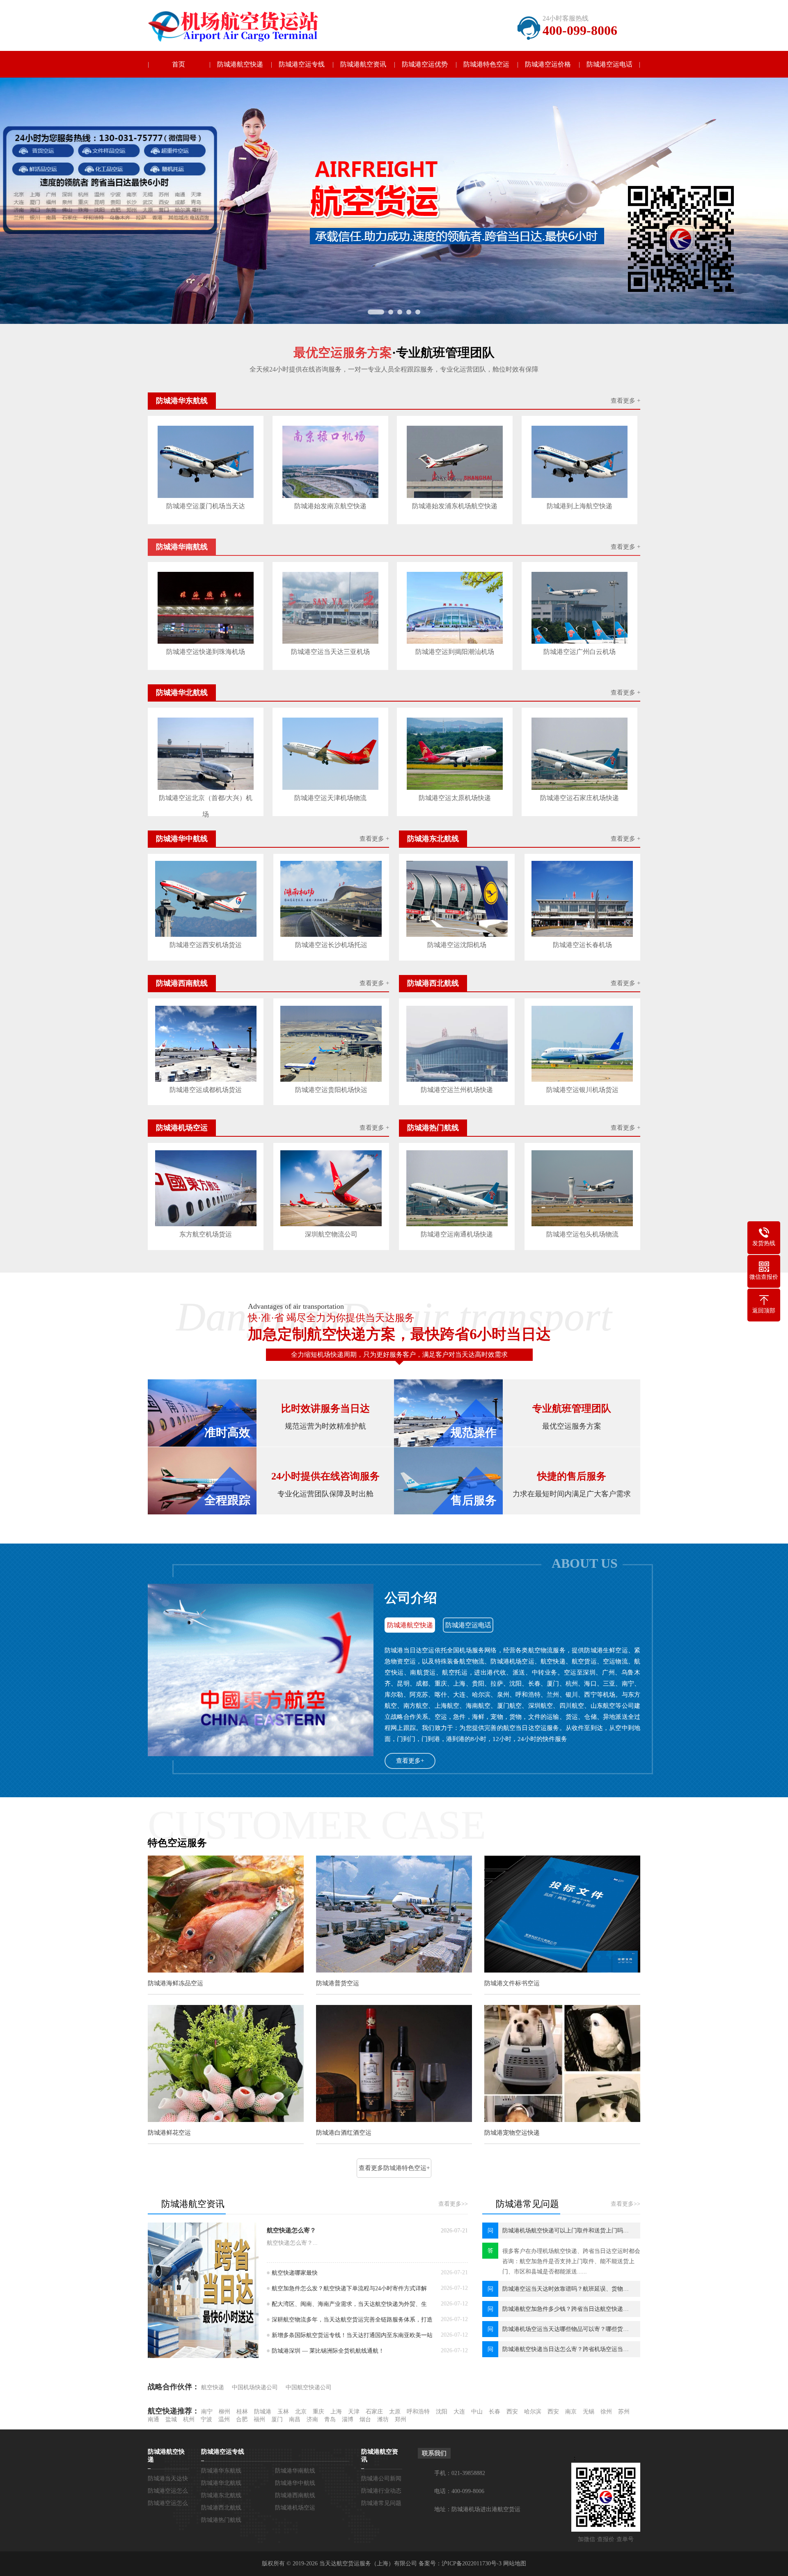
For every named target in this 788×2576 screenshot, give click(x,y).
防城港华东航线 (221, 2471)
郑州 (401, 2419)
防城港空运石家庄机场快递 (580, 798)
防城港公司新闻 (381, 2479)
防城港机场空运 (295, 2508)
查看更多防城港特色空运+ (394, 2168)
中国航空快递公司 (309, 2387)
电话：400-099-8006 (459, 2491)
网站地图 (515, 2563)
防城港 (263, 2412)
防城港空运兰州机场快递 (457, 1090)
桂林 (242, 2412)
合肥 (242, 2419)
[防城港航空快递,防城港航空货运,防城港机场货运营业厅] (240, 26)
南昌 (295, 2419)
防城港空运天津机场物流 (330, 798)
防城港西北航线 (221, 2508)
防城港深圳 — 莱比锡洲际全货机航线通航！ (328, 2351)
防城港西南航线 (295, 2495)
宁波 (206, 2419)
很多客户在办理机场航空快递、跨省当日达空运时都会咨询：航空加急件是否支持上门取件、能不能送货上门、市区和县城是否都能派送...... (571, 2261)
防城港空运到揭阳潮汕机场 (455, 652)
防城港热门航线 (221, 2520)
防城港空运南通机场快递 (457, 1234)
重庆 (318, 2412)
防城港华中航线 (295, 2483)
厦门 (277, 2419)
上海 (336, 2412)
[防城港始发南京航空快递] (330, 462)
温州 (224, 2419)
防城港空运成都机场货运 (206, 1090)
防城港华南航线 (295, 2471)
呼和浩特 (418, 2412)
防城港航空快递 (240, 64)
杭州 (189, 2419)
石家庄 (374, 2412)
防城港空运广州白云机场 (580, 652)
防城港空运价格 (548, 64)
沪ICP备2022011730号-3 (472, 2563)
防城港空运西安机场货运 (206, 945)
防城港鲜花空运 (169, 2133)
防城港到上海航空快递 (580, 506)
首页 (179, 64)
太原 (395, 2412)
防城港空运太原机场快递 (455, 798)
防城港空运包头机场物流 (582, 1234)
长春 (495, 2412)
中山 (477, 2412)
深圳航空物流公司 (331, 1234)
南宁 (207, 2412)
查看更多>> (453, 2204)
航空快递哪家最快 (295, 2273)
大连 (459, 2412)
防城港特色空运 (486, 64)
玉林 (283, 2412)
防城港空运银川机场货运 (582, 1090)
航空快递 (213, 2387)
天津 (354, 2412)
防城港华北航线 (221, 2483)
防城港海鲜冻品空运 (175, 1983)
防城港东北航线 (221, 2495)
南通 (153, 2419)
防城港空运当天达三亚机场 (330, 652)
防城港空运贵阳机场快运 (331, 1090)
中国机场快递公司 (255, 2387)
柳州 (224, 2412)
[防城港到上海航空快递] (580, 462)
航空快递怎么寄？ (291, 2230)
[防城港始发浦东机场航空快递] (455, 462)
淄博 (348, 2419)
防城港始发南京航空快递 (330, 506)
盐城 (171, 2419)
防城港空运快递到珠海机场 (206, 652)
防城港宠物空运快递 (512, 2133)
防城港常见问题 (381, 2503)
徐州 (606, 2412)
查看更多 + (625, 401)
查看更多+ (410, 1761)
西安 (512, 2412)
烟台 (365, 2419)
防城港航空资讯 (363, 64)
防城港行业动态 (381, 2491)
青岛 (330, 2419)
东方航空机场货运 (206, 1234)
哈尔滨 (533, 2412)
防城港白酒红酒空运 (344, 2133)
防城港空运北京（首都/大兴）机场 (206, 800)
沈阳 (442, 2412)
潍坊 (383, 2419)
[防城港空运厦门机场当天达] (206, 462)
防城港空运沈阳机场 (457, 945)
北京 (301, 2412)
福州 (259, 2419)
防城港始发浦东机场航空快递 (455, 506)
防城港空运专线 (302, 64)
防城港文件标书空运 (512, 1983)
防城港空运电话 (609, 64)
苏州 (624, 2412)
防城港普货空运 (338, 1983)
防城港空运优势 (425, 64)
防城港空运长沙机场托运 (331, 945)
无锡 (589, 2412)
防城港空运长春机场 (582, 945)
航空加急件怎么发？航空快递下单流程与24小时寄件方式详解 (349, 2288)
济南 (312, 2419)
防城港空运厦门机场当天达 (206, 506)
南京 (571, 2412)
